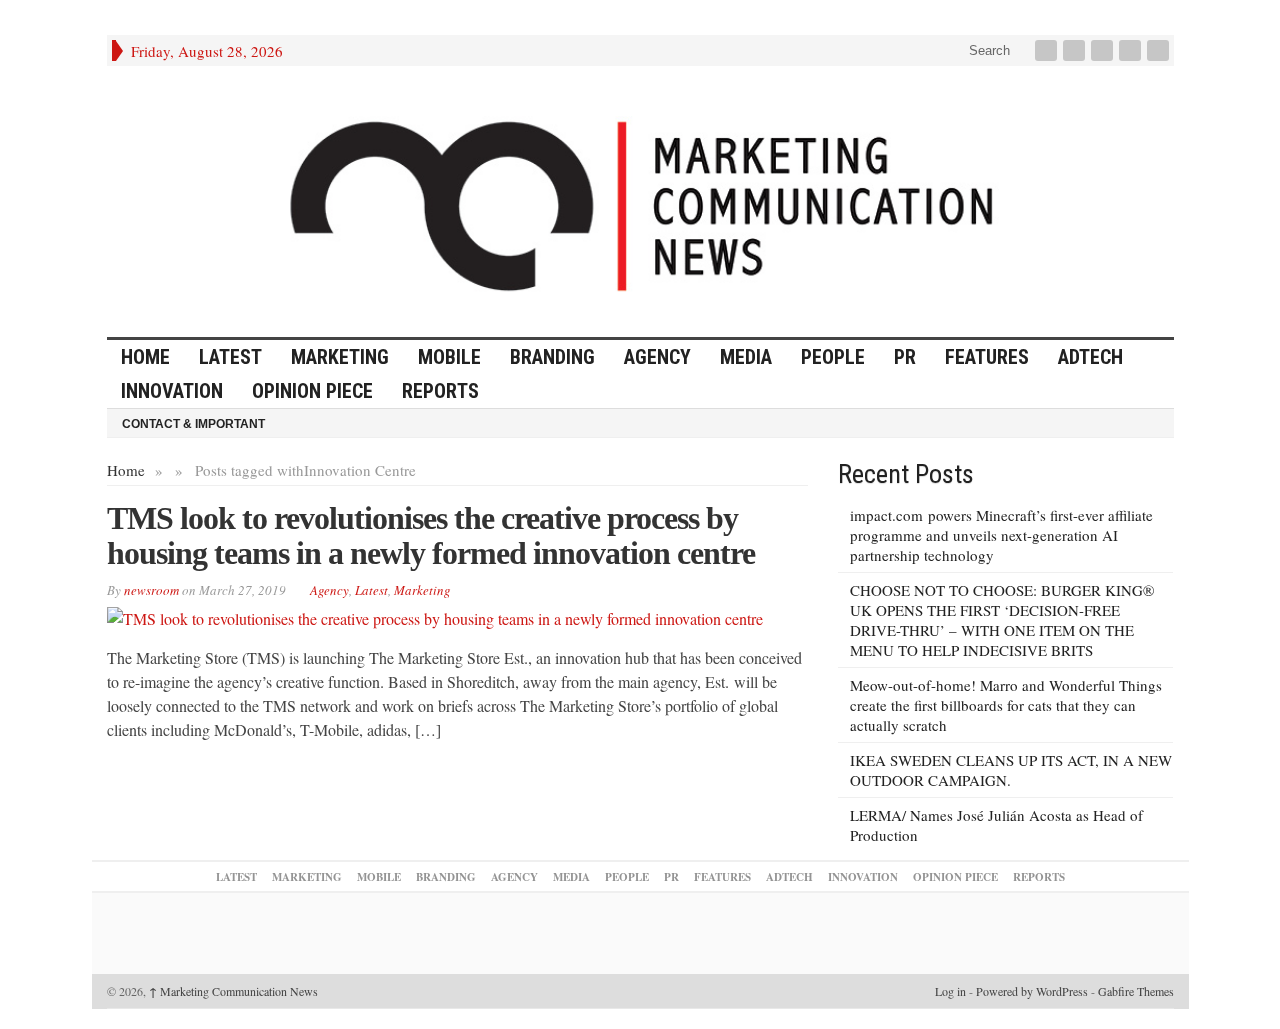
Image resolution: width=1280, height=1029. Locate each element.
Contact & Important (193, 424)
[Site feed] (1160, 50)
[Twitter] (1076, 50)
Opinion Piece (312, 391)
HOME (145, 357)
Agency (657, 357)
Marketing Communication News (233, 991)
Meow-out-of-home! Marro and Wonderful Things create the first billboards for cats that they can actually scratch (1006, 705)
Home (126, 470)
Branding (552, 357)
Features (987, 357)
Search (987, 50)
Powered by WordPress (1032, 991)
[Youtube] (1132, 50)
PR (905, 357)
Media (746, 357)
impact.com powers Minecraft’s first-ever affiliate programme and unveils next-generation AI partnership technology (1001, 535)
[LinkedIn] (1104, 50)
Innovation (172, 391)
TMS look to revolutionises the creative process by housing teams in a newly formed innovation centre (431, 535)
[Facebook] (1048, 50)
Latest (230, 357)
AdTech (1090, 357)
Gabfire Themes (1136, 991)
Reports (440, 391)
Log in (950, 991)
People (833, 357)
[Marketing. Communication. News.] (640, 201)
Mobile (449, 357)
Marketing (340, 357)
